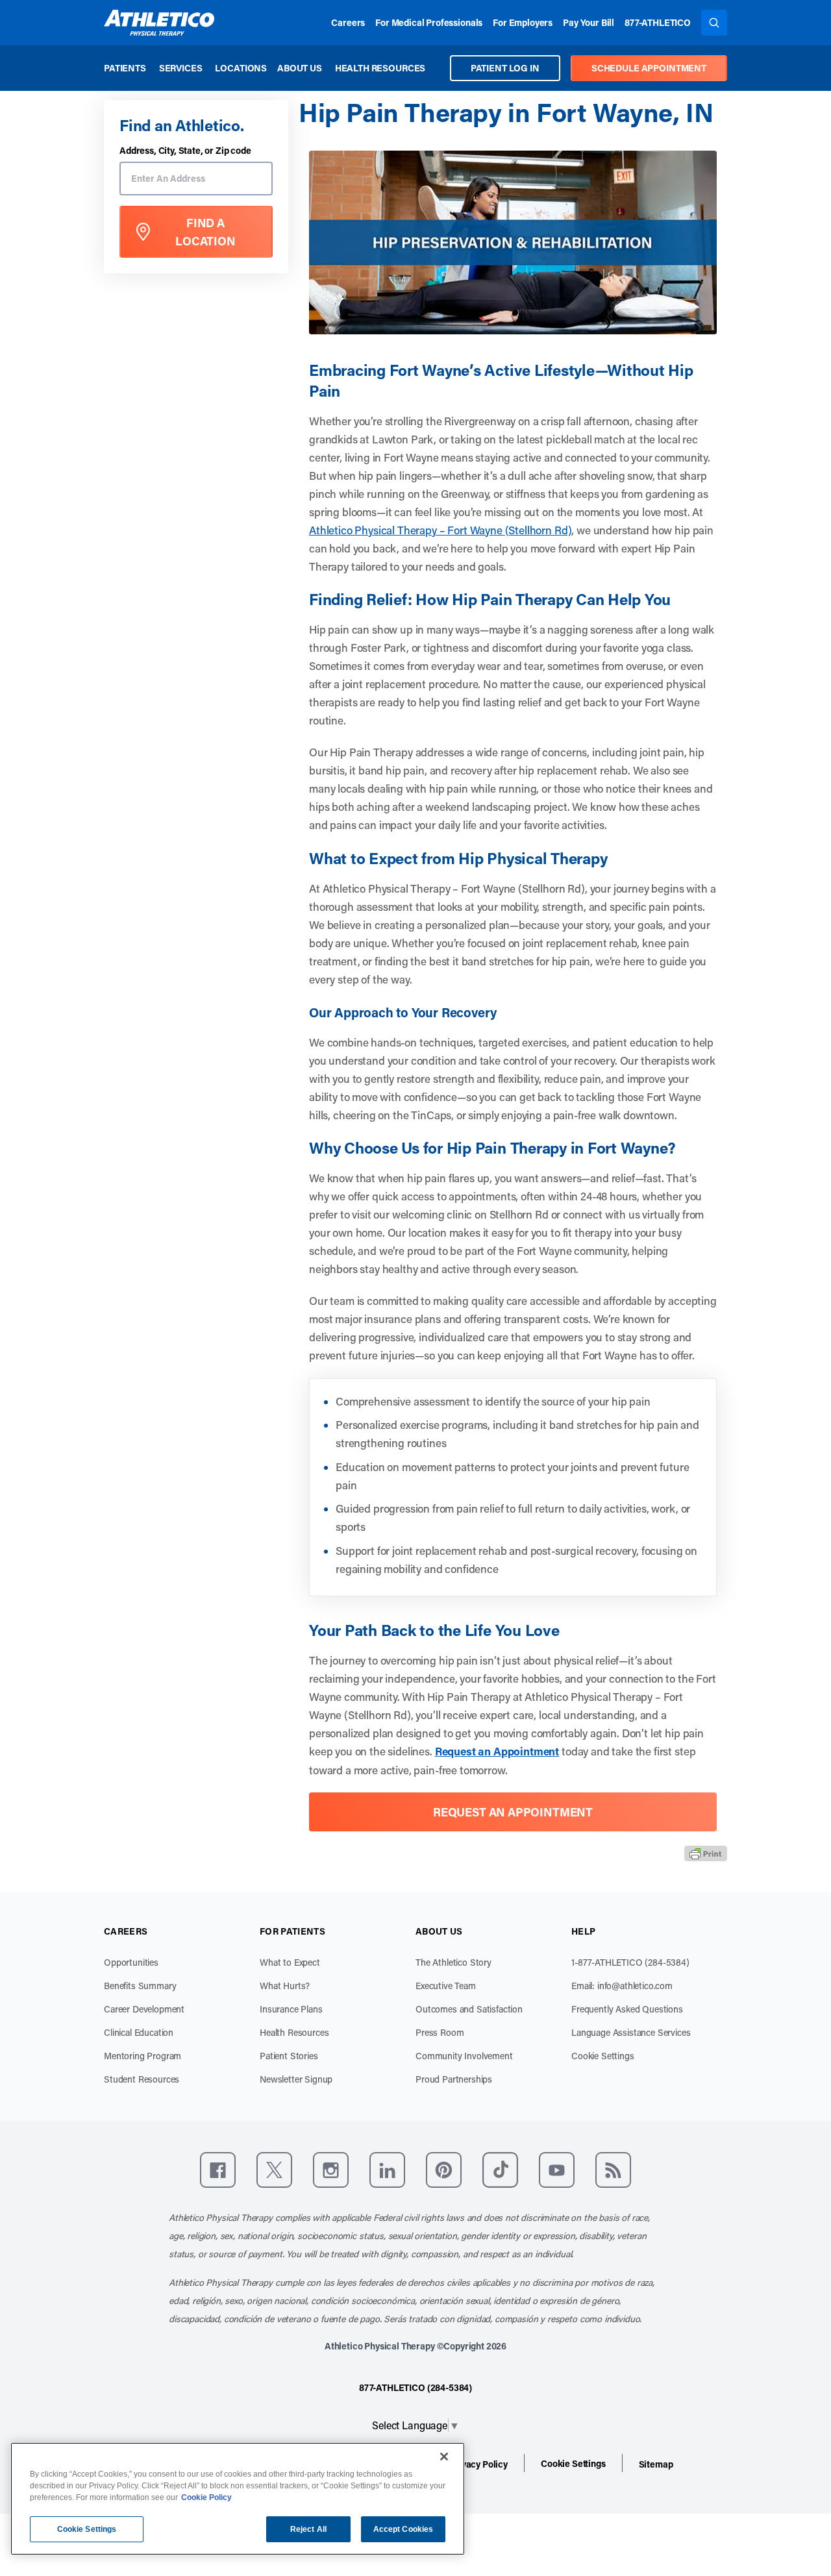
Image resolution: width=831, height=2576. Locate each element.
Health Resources (380, 68)
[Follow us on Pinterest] (444, 2170)
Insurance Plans (291, 2009)
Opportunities (131, 1962)
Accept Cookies (403, 2529)
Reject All (308, 2529)
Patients (125, 68)
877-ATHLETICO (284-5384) (415, 2387)
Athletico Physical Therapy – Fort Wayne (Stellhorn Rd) (440, 530)
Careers (348, 22)
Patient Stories (289, 2056)
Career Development (144, 2009)
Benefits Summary (140, 1986)
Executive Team (446, 1986)
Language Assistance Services (631, 2032)
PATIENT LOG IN (505, 68)
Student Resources (142, 2079)
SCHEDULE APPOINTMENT (649, 68)
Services (181, 68)
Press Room (440, 2032)
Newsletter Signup (296, 2079)
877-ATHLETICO (658, 22)
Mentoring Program (143, 2056)
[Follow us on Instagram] (331, 2170)
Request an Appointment (497, 1751)
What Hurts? (285, 1986)
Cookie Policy (206, 2497)
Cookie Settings (603, 2056)
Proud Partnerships (454, 2079)
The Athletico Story (453, 1962)
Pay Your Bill (589, 22)
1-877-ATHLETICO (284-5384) (630, 1962)
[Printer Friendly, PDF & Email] (706, 1853)
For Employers (523, 22)
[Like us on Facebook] (218, 2170)
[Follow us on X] (274, 2170)
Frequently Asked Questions (627, 2009)
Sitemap (656, 2464)
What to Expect (290, 1962)
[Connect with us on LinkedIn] (387, 2170)
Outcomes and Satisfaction (469, 2009)
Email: (622, 1986)
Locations (241, 68)
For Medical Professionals (429, 22)
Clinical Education (139, 2032)
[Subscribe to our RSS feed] (613, 2170)
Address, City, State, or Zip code (185, 151)
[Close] (444, 2457)
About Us (300, 68)
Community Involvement (464, 2056)
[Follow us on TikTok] (500, 2170)
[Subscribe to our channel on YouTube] (557, 2170)
